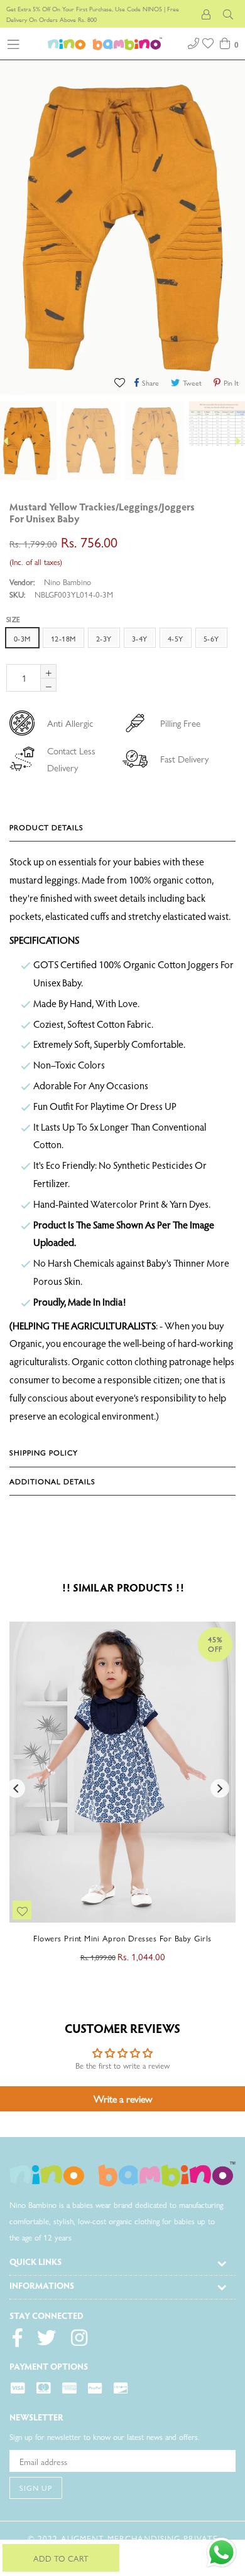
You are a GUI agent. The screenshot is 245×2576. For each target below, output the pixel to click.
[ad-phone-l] (193, 42)
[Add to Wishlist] (121, 382)
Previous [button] (16, 1788)
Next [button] (220, 1788)
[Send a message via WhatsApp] (221, 2552)
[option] (90, 441)
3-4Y (140, 638)
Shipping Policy (44, 1452)
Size (14, 619)
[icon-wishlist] (209, 42)
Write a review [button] (123, 2098)
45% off (215, 1644)
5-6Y (211, 638)
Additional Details (52, 1481)
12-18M (63, 638)
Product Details (46, 827)
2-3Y (104, 638)
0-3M (22, 638)
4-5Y (176, 638)
